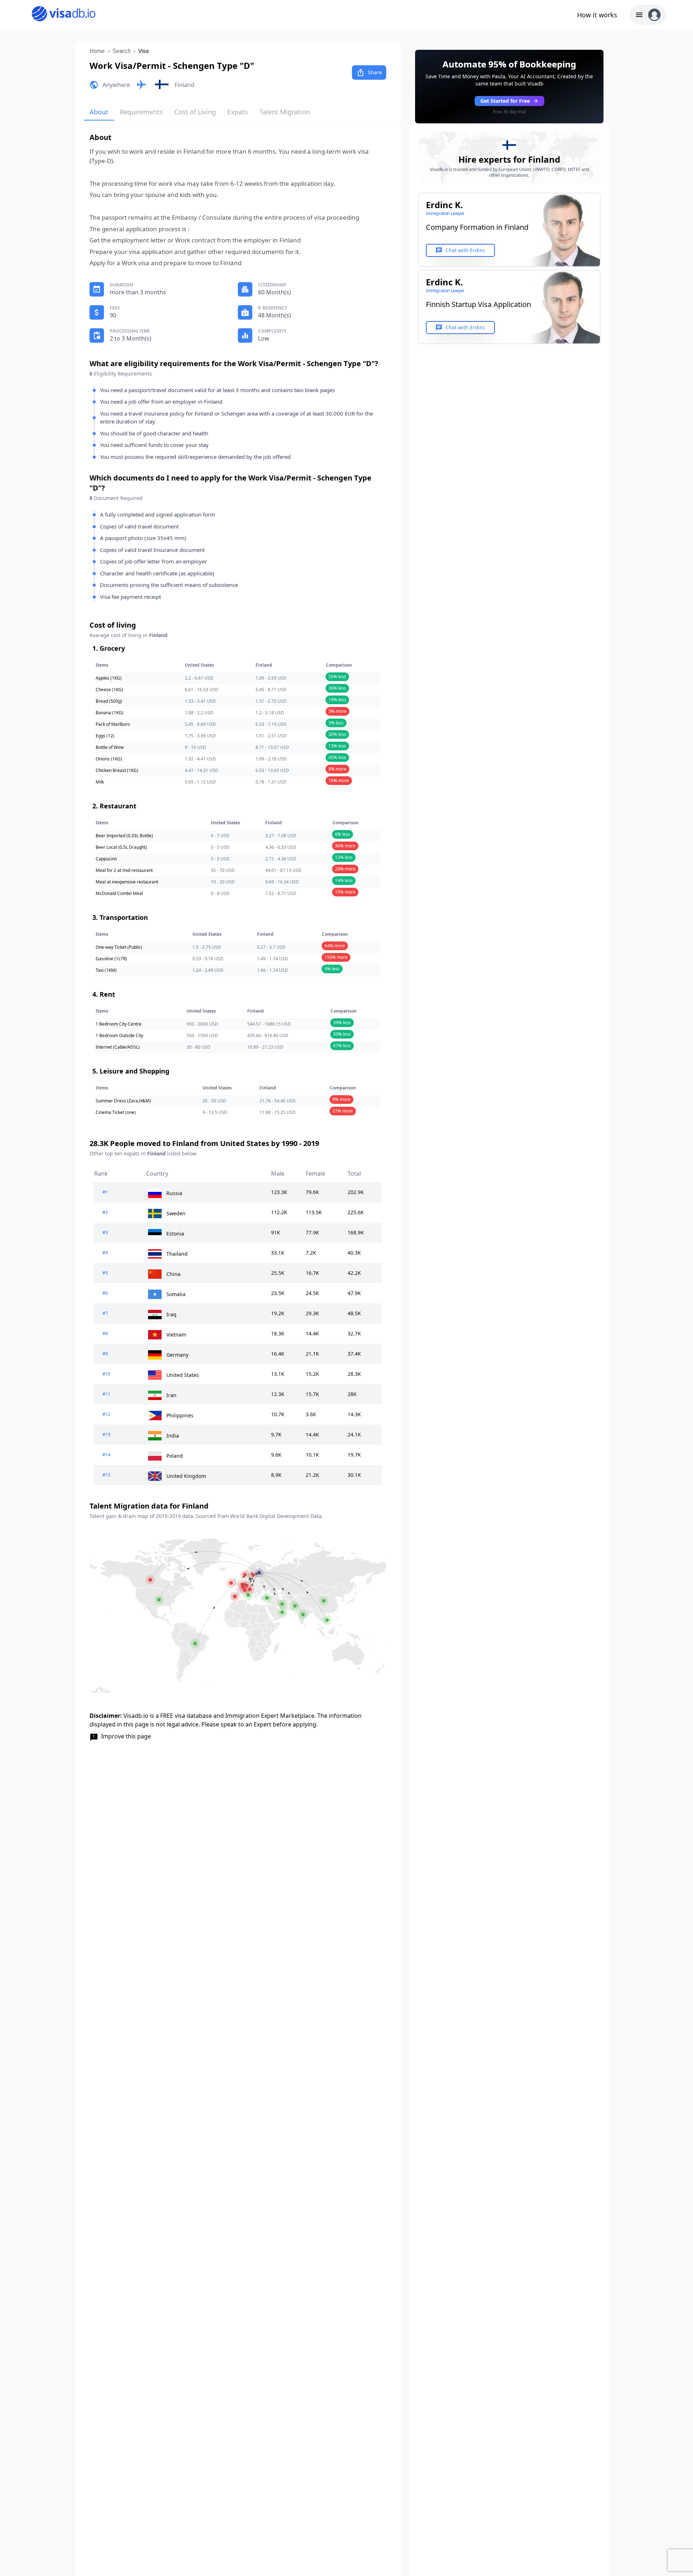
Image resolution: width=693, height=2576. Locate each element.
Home (97, 51)
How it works (597, 15)
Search (122, 51)
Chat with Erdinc (460, 250)
